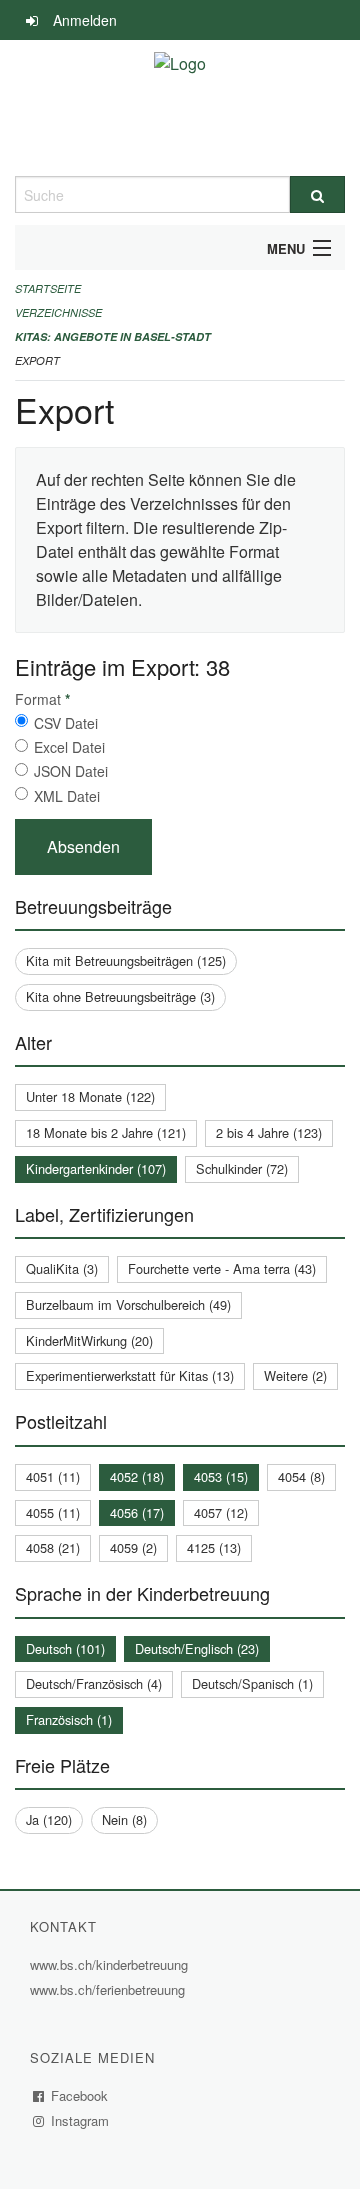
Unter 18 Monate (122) (90, 1096)
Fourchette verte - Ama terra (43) (222, 1268)
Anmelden (85, 20)
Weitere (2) (295, 1375)
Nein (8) (124, 1819)
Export (37, 360)
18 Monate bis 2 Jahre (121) (106, 1132)
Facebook (80, 2095)
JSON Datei (71, 771)
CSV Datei (66, 723)
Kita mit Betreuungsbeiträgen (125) (126, 960)
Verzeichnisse (58, 312)
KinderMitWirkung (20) (89, 1340)
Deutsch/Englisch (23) (197, 1648)
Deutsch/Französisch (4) (94, 1683)
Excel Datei (69, 747)
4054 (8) (301, 1476)
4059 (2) (133, 1547)
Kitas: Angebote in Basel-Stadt (113, 336)
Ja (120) (49, 1819)
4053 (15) (221, 1476)
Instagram (80, 2120)
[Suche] (317, 194)
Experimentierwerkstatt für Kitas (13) (130, 1375)
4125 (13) (214, 1547)
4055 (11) (53, 1512)
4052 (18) (137, 1476)
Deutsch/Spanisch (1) (252, 1683)
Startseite (48, 288)
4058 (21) (53, 1547)
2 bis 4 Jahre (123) (269, 1132)
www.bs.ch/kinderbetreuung (111, 1964)
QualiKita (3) (62, 1268)
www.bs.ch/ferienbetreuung (110, 1989)
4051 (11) (53, 1476)
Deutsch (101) (65, 1648)
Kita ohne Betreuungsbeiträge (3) (120, 996)
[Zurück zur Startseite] (180, 108)
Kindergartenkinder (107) (96, 1168)
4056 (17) (137, 1512)
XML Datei (67, 796)
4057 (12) (221, 1512)
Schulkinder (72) (242, 1168)
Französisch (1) (69, 1719)
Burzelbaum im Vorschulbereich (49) (128, 1304)
